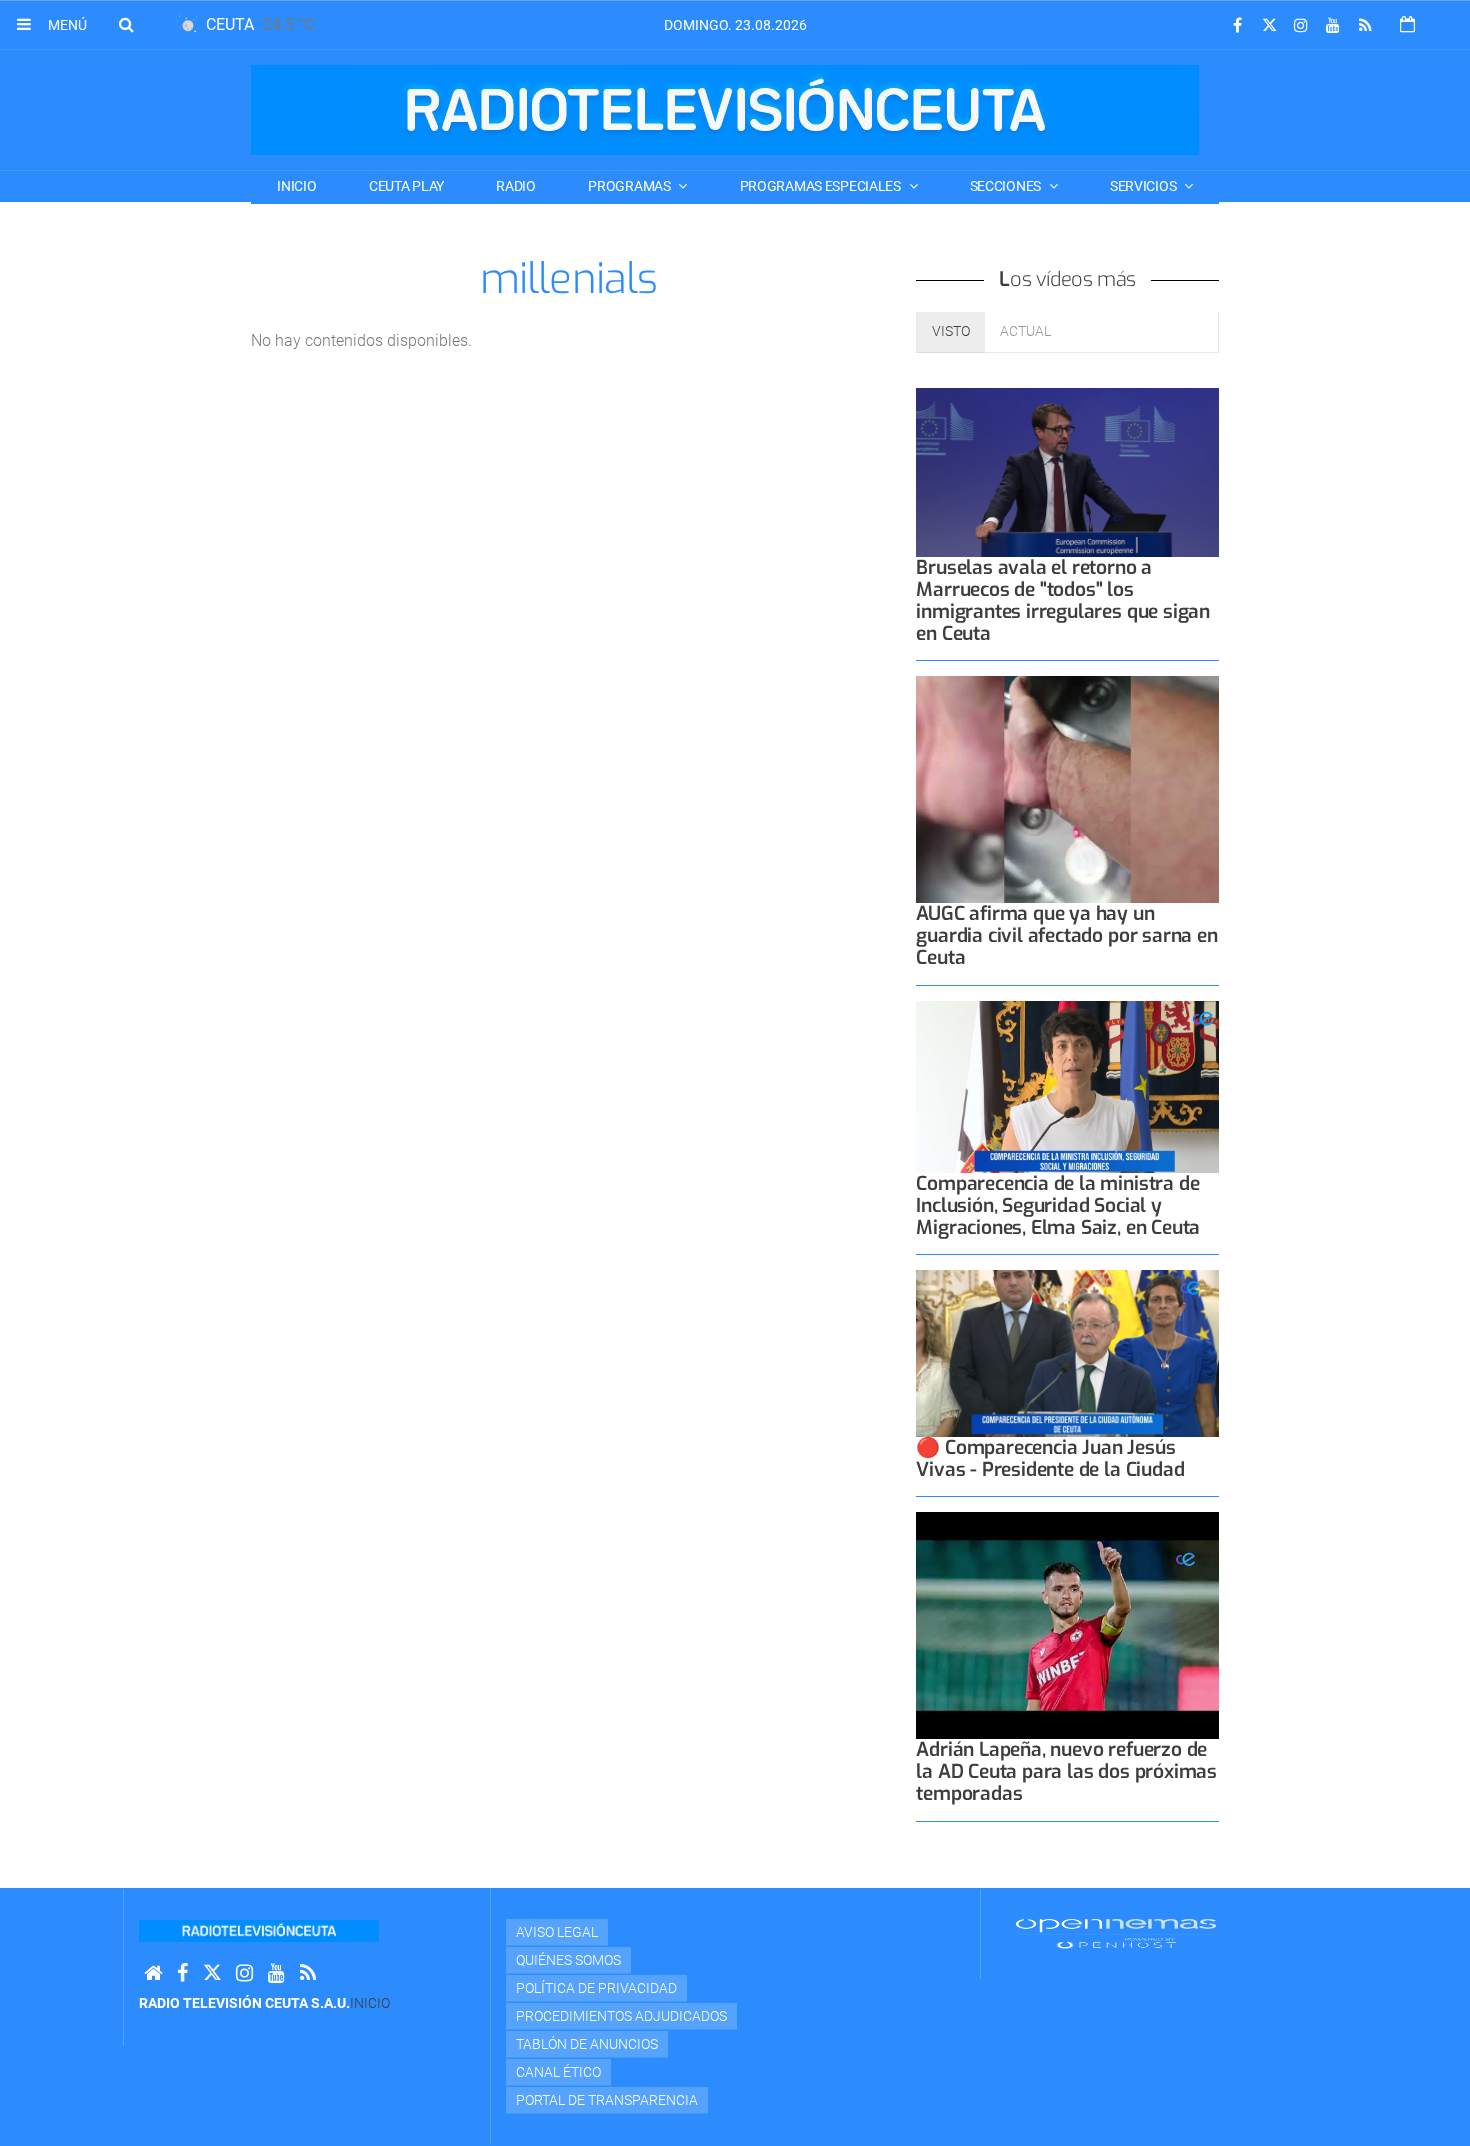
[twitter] (1269, 25)
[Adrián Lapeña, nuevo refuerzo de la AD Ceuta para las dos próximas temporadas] (1067, 1625)
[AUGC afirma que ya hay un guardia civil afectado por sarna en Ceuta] (1067, 789)
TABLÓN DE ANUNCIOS (587, 2044)
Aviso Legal (557, 1932)
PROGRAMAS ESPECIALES (822, 186)
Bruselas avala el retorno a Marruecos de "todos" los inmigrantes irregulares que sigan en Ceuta (1063, 600)
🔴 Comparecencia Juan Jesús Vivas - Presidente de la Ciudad (1050, 1458)
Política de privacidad (596, 1988)
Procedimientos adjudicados (621, 2016)
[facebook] (1237, 25)
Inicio (296, 186)
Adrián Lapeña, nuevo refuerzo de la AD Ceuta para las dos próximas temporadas (1066, 1771)
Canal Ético (558, 2072)
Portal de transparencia (607, 2100)
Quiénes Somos (568, 1960)
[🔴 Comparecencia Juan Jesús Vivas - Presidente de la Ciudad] (1067, 1353)
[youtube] (1333, 25)
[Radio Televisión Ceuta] (725, 110)
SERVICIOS (1144, 186)
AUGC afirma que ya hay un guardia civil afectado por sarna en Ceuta (1066, 935)
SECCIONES (1007, 186)
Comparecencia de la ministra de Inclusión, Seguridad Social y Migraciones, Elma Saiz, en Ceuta (1058, 1205)
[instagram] (1301, 25)
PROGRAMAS (630, 186)
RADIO (516, 186)
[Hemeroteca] (1407, 24)
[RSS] (1365, 25)
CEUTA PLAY (406, 186)
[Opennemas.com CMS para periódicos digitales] (1116, 1932)
